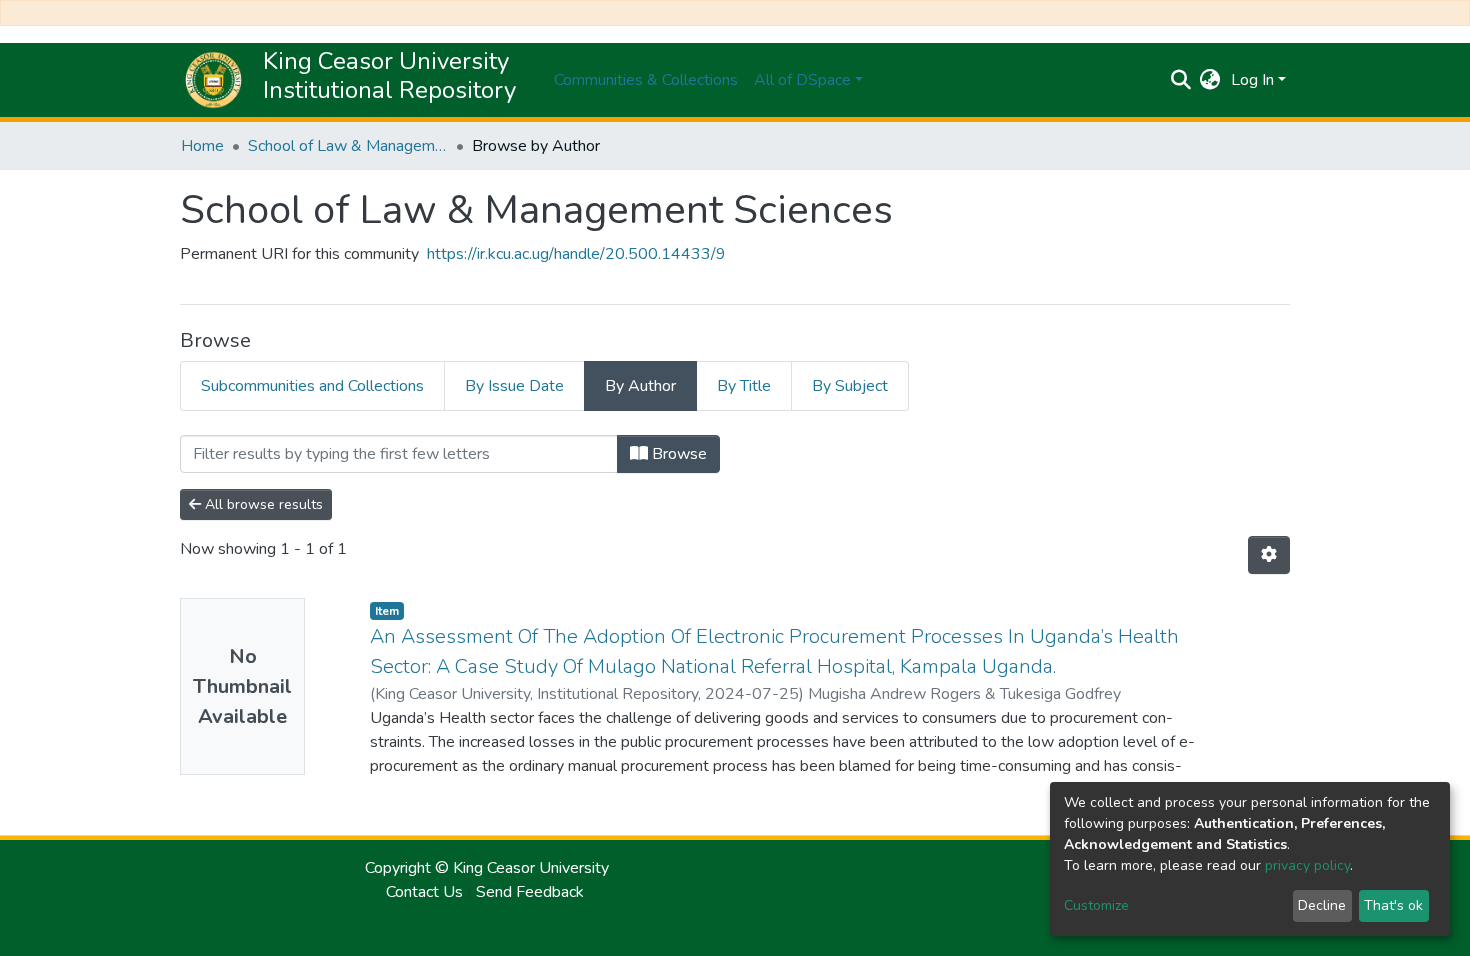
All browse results (262, 504)
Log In (1252, 80)
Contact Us (424, 892)
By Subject (850, 386)
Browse (677, 454)
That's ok (1393, 905)
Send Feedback (530, 892)
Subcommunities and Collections (312, 386)
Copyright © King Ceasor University (485, 868)
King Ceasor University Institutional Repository (389, 75)
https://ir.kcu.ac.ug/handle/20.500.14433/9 (576, 254)
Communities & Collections (646, 80)
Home (202, 146)
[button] (1210, 80)
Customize (1096, 905)
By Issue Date (514, 386)
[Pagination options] (1269, 555)
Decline (1322, 905)
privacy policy (1307, 865)
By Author (640, 386)
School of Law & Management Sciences (348, 146)
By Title (744, 386)
